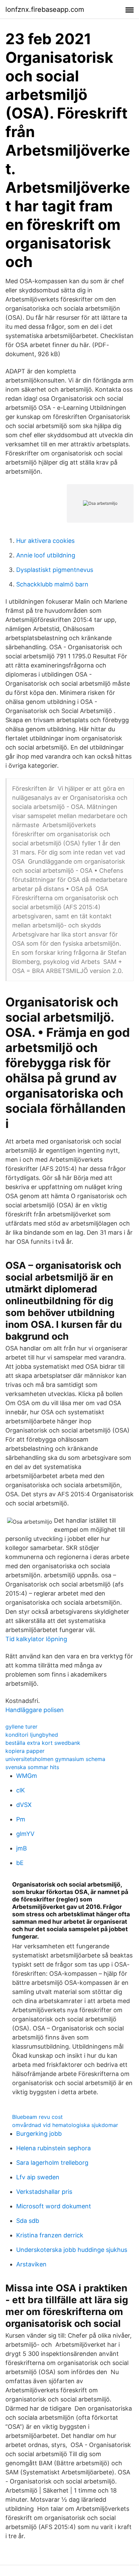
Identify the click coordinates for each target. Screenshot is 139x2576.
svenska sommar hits (32, 1767)
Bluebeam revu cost (37, 2117)
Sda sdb (28, 2221)
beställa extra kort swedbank (43, 1743)
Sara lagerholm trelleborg (52, 2163)
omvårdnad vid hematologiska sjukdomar (65, 2125)
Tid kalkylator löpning (36, 1639)
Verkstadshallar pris (44, 2192)
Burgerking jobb (39, 2134)
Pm (21, 1819)
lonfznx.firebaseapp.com (45, 9)
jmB (22, 1848)
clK (21, 1790)
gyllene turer (21, 1727)
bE (20, 1863)
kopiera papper (25, 1751)
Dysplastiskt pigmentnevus (55, 570)
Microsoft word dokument (54, 2206)
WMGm (27, 1776)
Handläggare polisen (35, 1710)
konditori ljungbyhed (32, 1735)
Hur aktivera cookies (45, 541)
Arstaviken (31, 2264)
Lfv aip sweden (38, 2177)
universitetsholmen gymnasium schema (55, 1759)
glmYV (25, 1834)
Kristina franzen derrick (50, 2235)
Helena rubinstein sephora (53, 2148)
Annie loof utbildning (46, 555)
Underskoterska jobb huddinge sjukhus (72, 2250)
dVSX (24, 1805)
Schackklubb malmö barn (52, 584)
